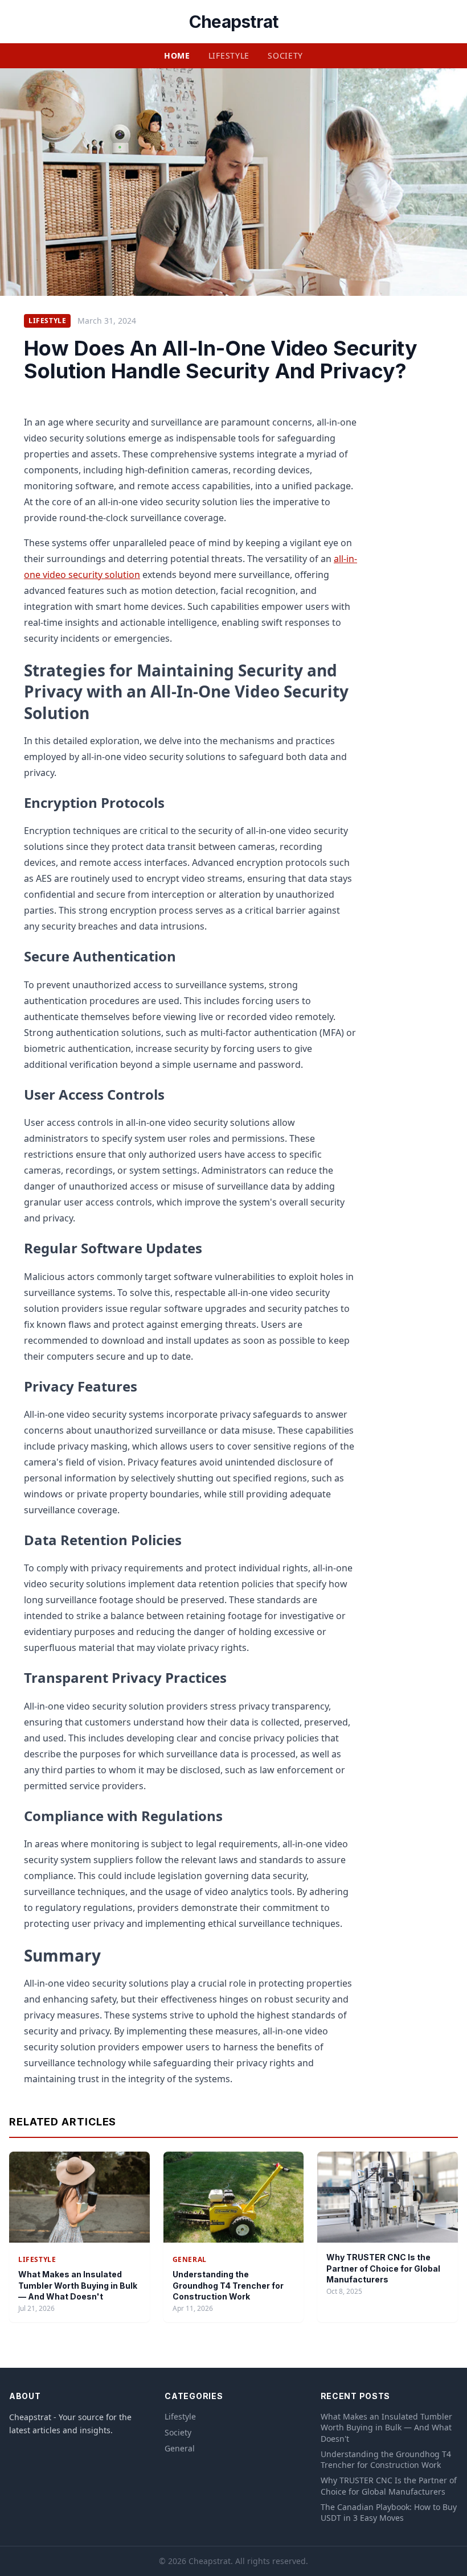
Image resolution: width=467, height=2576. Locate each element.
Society (285, 55)
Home (177, 55)
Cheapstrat (234, 22)
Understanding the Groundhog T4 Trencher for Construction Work (228, 2285)
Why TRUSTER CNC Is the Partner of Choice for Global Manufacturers (383, 2268)
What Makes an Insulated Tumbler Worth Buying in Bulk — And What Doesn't (78, 2285)
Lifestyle (229, 55)
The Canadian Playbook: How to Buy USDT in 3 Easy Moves (389, 2512)
